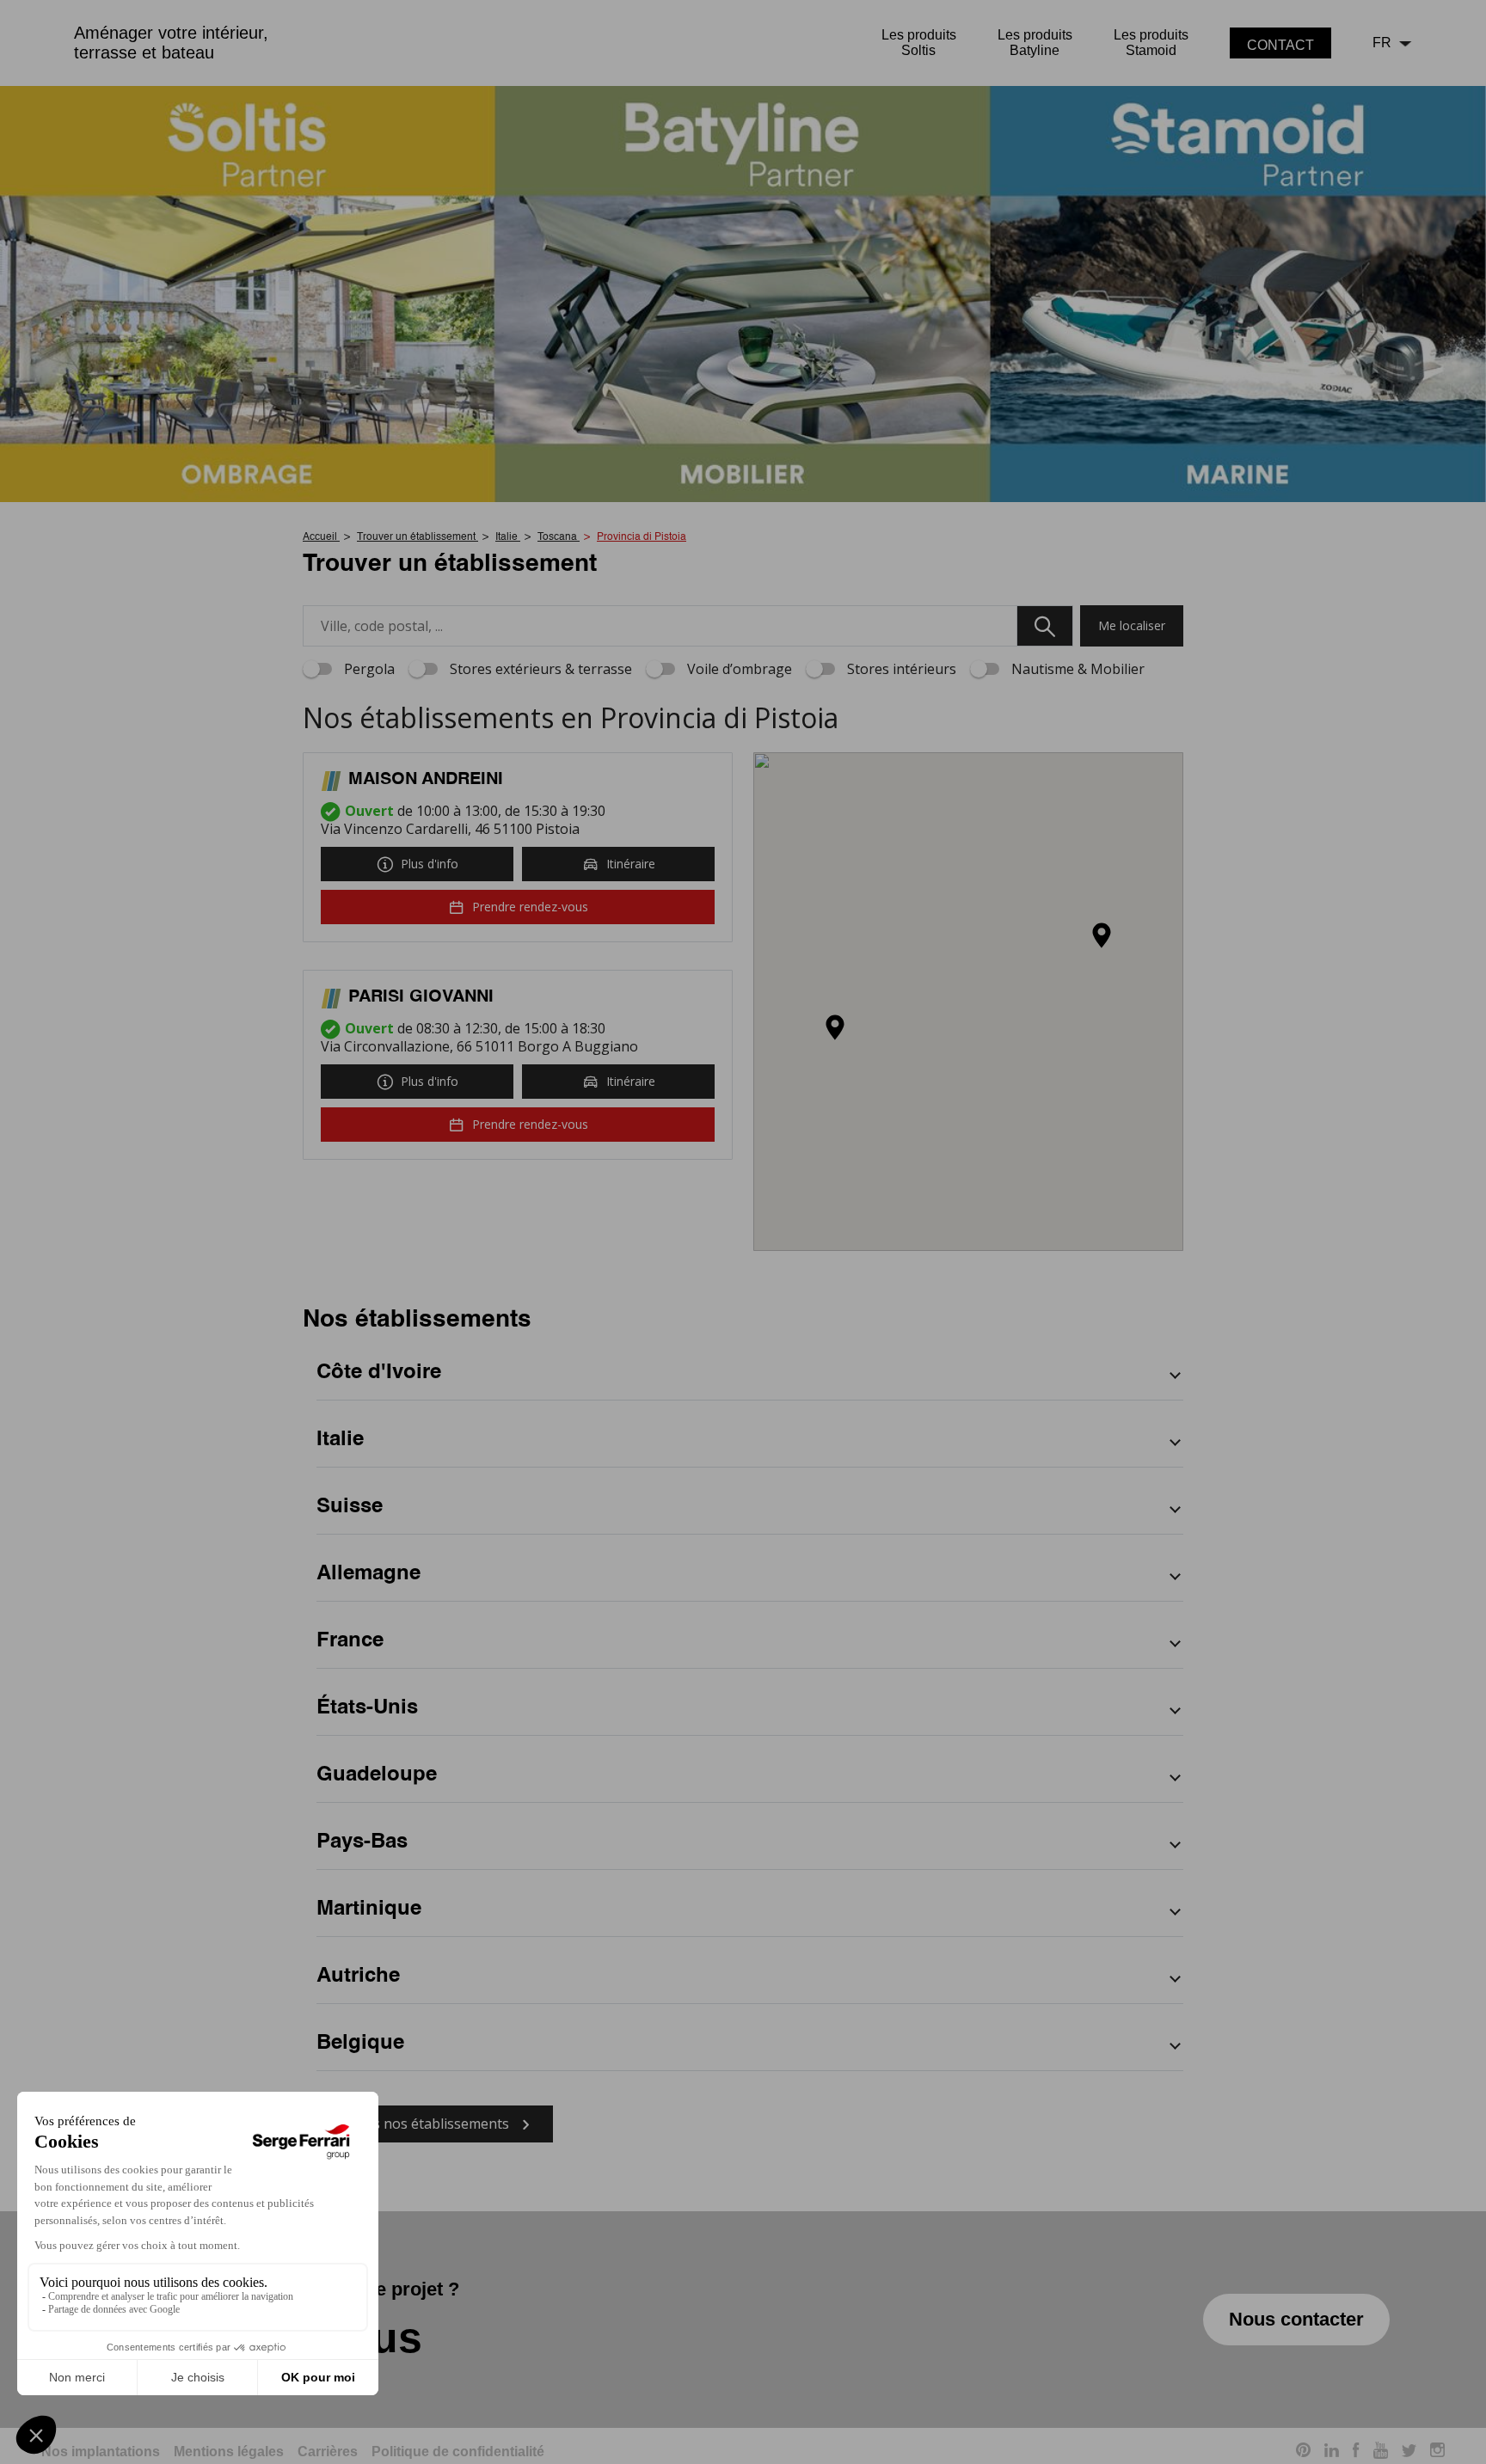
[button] (835, 1029)
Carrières (328, 2452)
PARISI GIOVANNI (421, 997)
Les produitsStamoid (1151, 43)
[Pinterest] (1303, 2452)
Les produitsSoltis (919, 43)
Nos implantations (101, 2452)
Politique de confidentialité (458, 2452)
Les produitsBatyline (1035, 43)
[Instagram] (1437, 2452)
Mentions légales (229, 2452)
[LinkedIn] (1332, 2452)
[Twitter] (1409, 2452)
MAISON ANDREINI (426, 780)
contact (1280, 45)
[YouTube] (1381, 2453)
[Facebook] (1356, 2453)
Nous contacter (1296, 2319)
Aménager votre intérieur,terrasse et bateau (171, 43)
